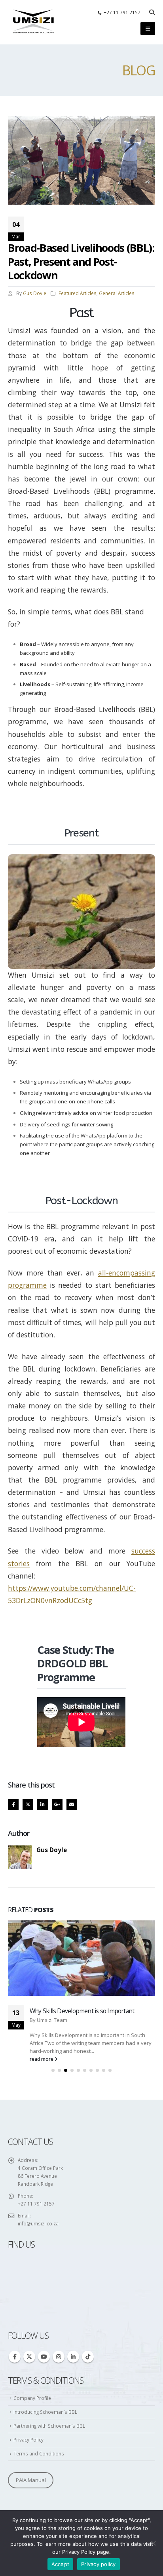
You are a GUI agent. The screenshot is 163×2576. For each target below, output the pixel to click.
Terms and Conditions (39, 2370)
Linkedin (73, 2273)
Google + (57, 1804)
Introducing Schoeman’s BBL (45, 2328)
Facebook (13, 1804)
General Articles (117, 293)
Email (72, 1804)
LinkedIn (43, 1804)
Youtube (44, 2273)
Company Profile (32, 2314)
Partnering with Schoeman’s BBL (49, 2342)
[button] (152, 12)
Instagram (59, 2273)
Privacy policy (99, 2564)
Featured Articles (78, 293)
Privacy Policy (28, 2356)
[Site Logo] (34, 22)
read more (42, 1975)
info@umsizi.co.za (38, 2140)
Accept (61, 2564)
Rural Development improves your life (79, 1928)
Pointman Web (23, 2450)
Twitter (28, 1804)
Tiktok (88, 2273)
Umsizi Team (52, 1936)
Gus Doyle (35, 293)
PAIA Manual (31, 2396)
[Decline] (153, 2543)
